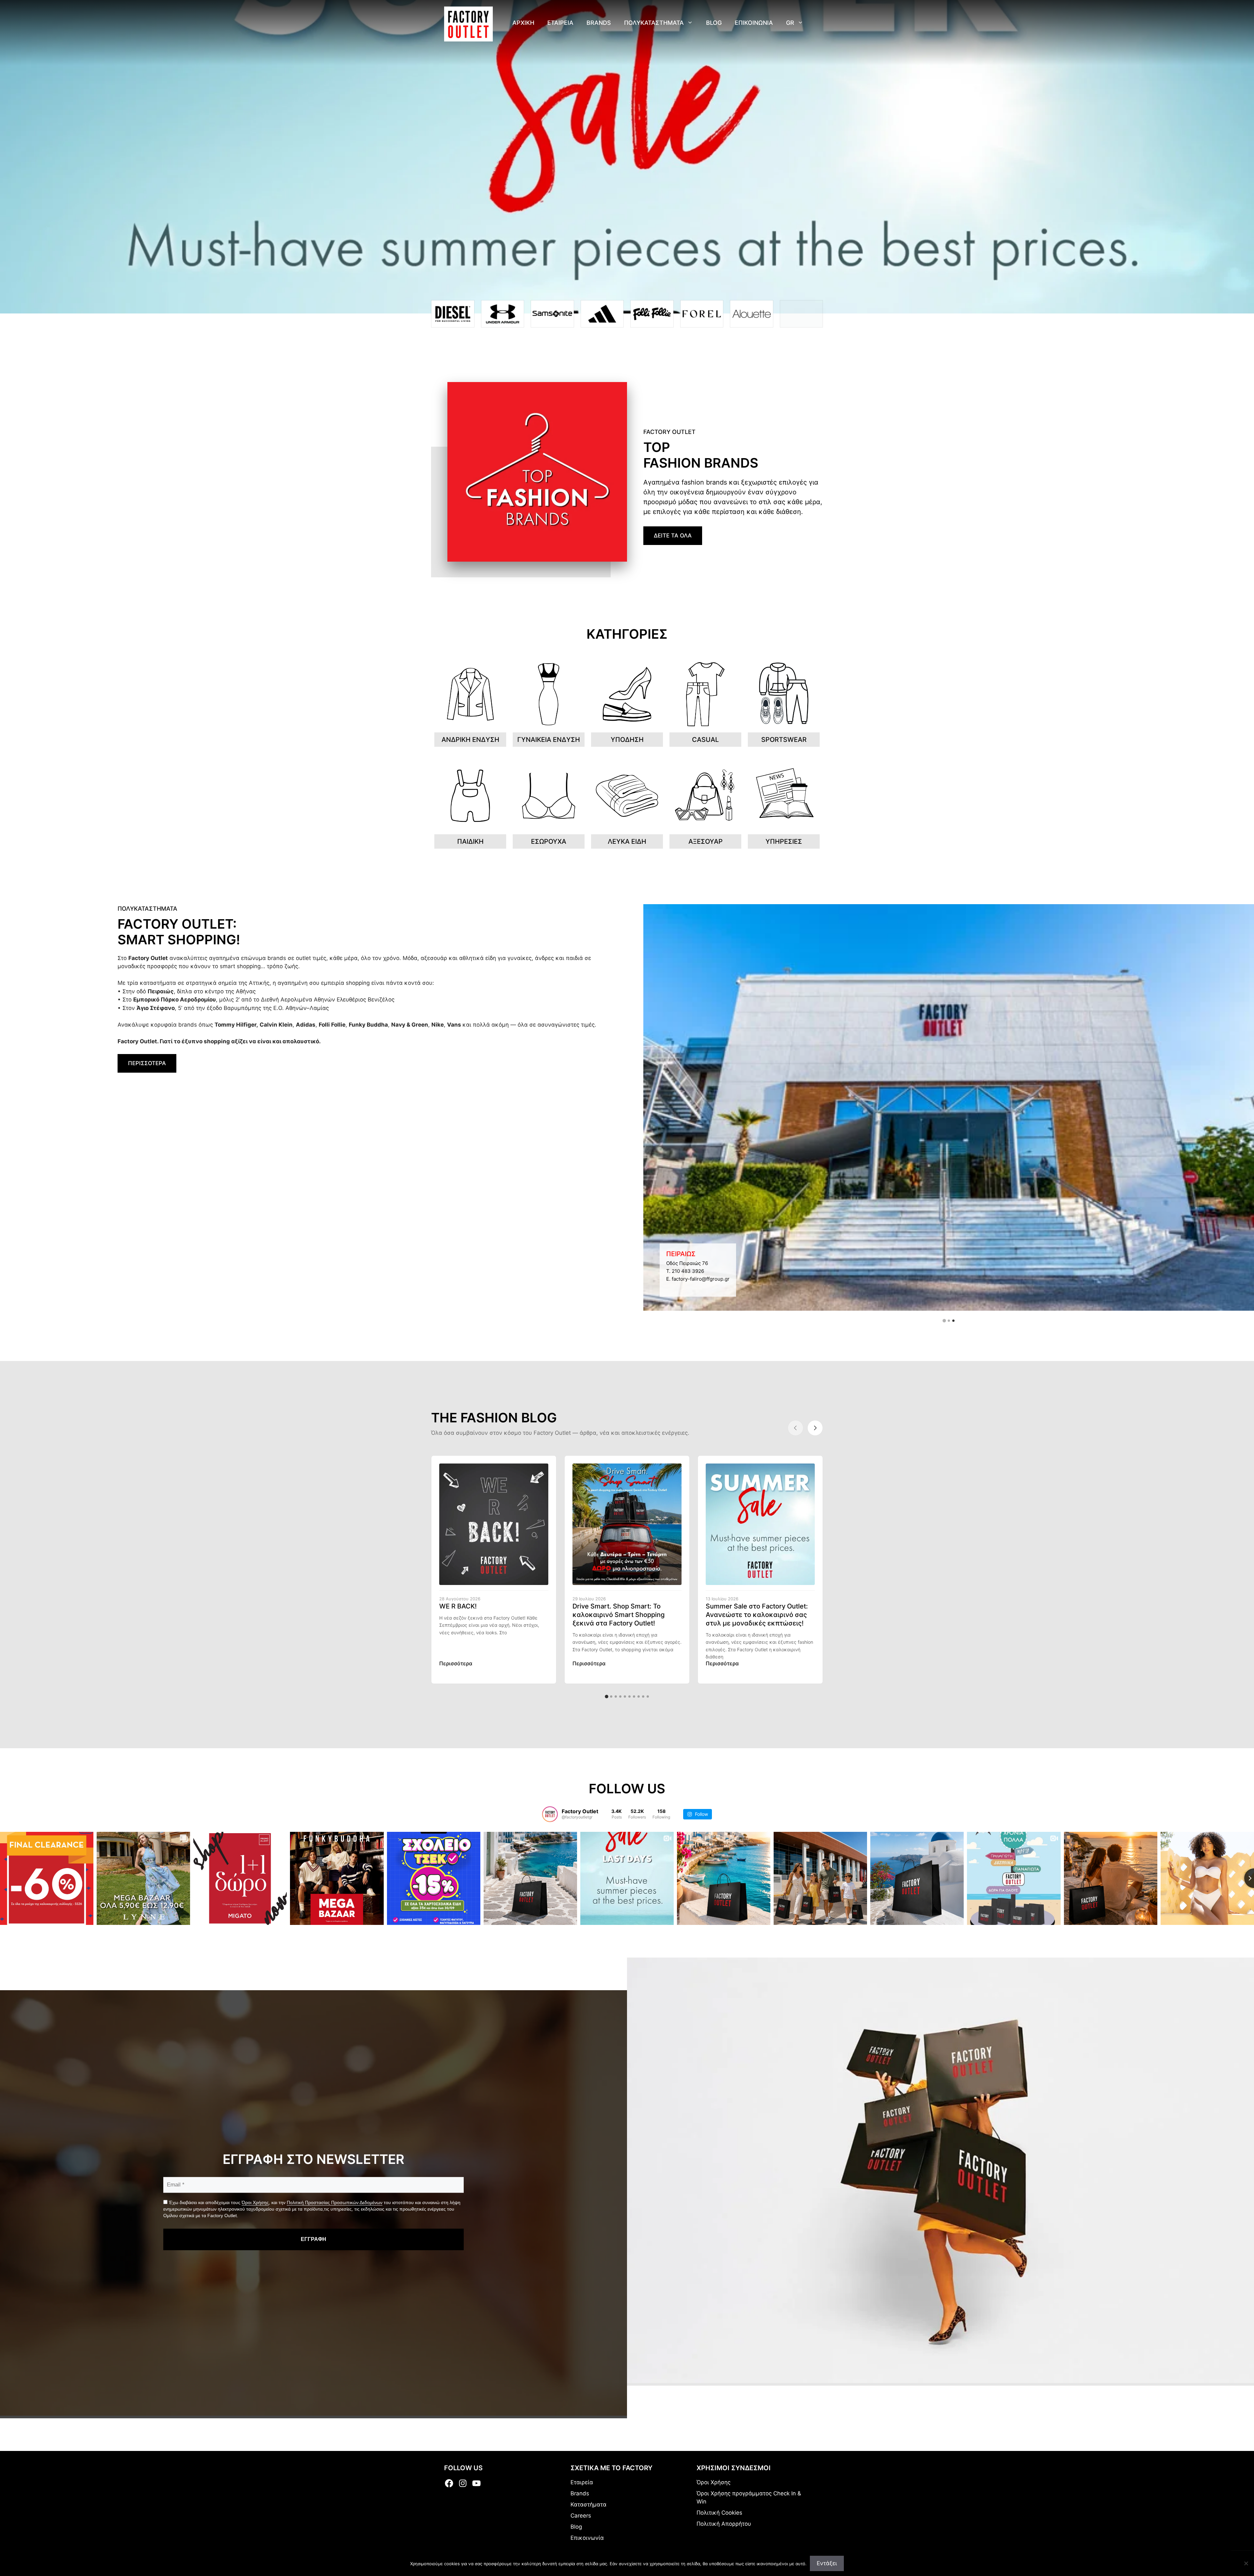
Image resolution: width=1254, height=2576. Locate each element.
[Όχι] (1246, 2563)
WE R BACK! (458, 1606)
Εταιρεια (560, 23)
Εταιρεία (582, 2482)
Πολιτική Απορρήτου (724, 2524)
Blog (714, 23)
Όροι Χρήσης (255, 2202)
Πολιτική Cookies (719, 2513)
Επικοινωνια (754, 23)
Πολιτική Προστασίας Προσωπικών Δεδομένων (335, 2202)
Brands (599, 23)
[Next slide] (815, 1428)
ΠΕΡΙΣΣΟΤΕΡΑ (147, 1063)
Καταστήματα (588, 2504)
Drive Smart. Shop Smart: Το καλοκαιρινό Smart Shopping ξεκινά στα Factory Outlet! (619, 1615)
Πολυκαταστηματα (654, 23)
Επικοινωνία (587, 2538)
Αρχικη (523, 23)
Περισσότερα (456, 1663)
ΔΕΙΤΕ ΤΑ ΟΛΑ (673, 536)
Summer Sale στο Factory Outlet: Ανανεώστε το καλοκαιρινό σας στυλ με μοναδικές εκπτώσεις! (757, 1615)
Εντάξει (827, 2563)
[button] (944, 1321)
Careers (581, 2516)
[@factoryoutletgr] (550, 1814)
